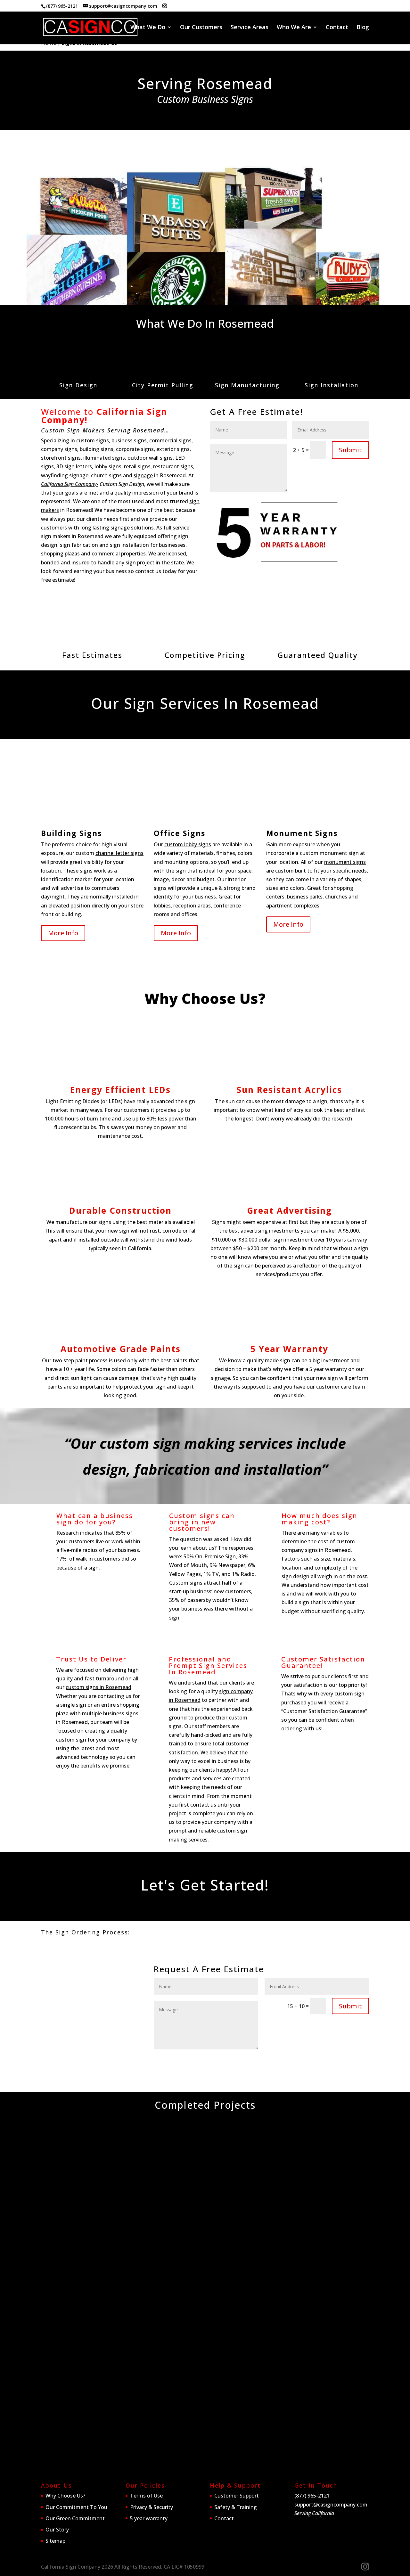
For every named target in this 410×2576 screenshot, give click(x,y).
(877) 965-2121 (62, 6)
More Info (63, 933)
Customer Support (237, 2496)
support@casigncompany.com (331, 2504)
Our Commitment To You (76, 2507)
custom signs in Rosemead (98, 1687)
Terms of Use (146, 2496)
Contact (337, 28)
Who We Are (294, 28)
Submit (350, 450)
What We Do (148, 28)
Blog (363, 28)
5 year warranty (149, 2518)
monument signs (345, 862)
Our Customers (201, 28)
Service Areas (250, 28)
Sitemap (55, 2541)
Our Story (57, 2530)
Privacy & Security (152, 2507)
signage (143, 475)
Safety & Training (236, 2507)
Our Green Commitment (75, 2518)
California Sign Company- (70, 484)
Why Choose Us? (65, 2496)
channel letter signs (119, 853)
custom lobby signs (188, 844)
